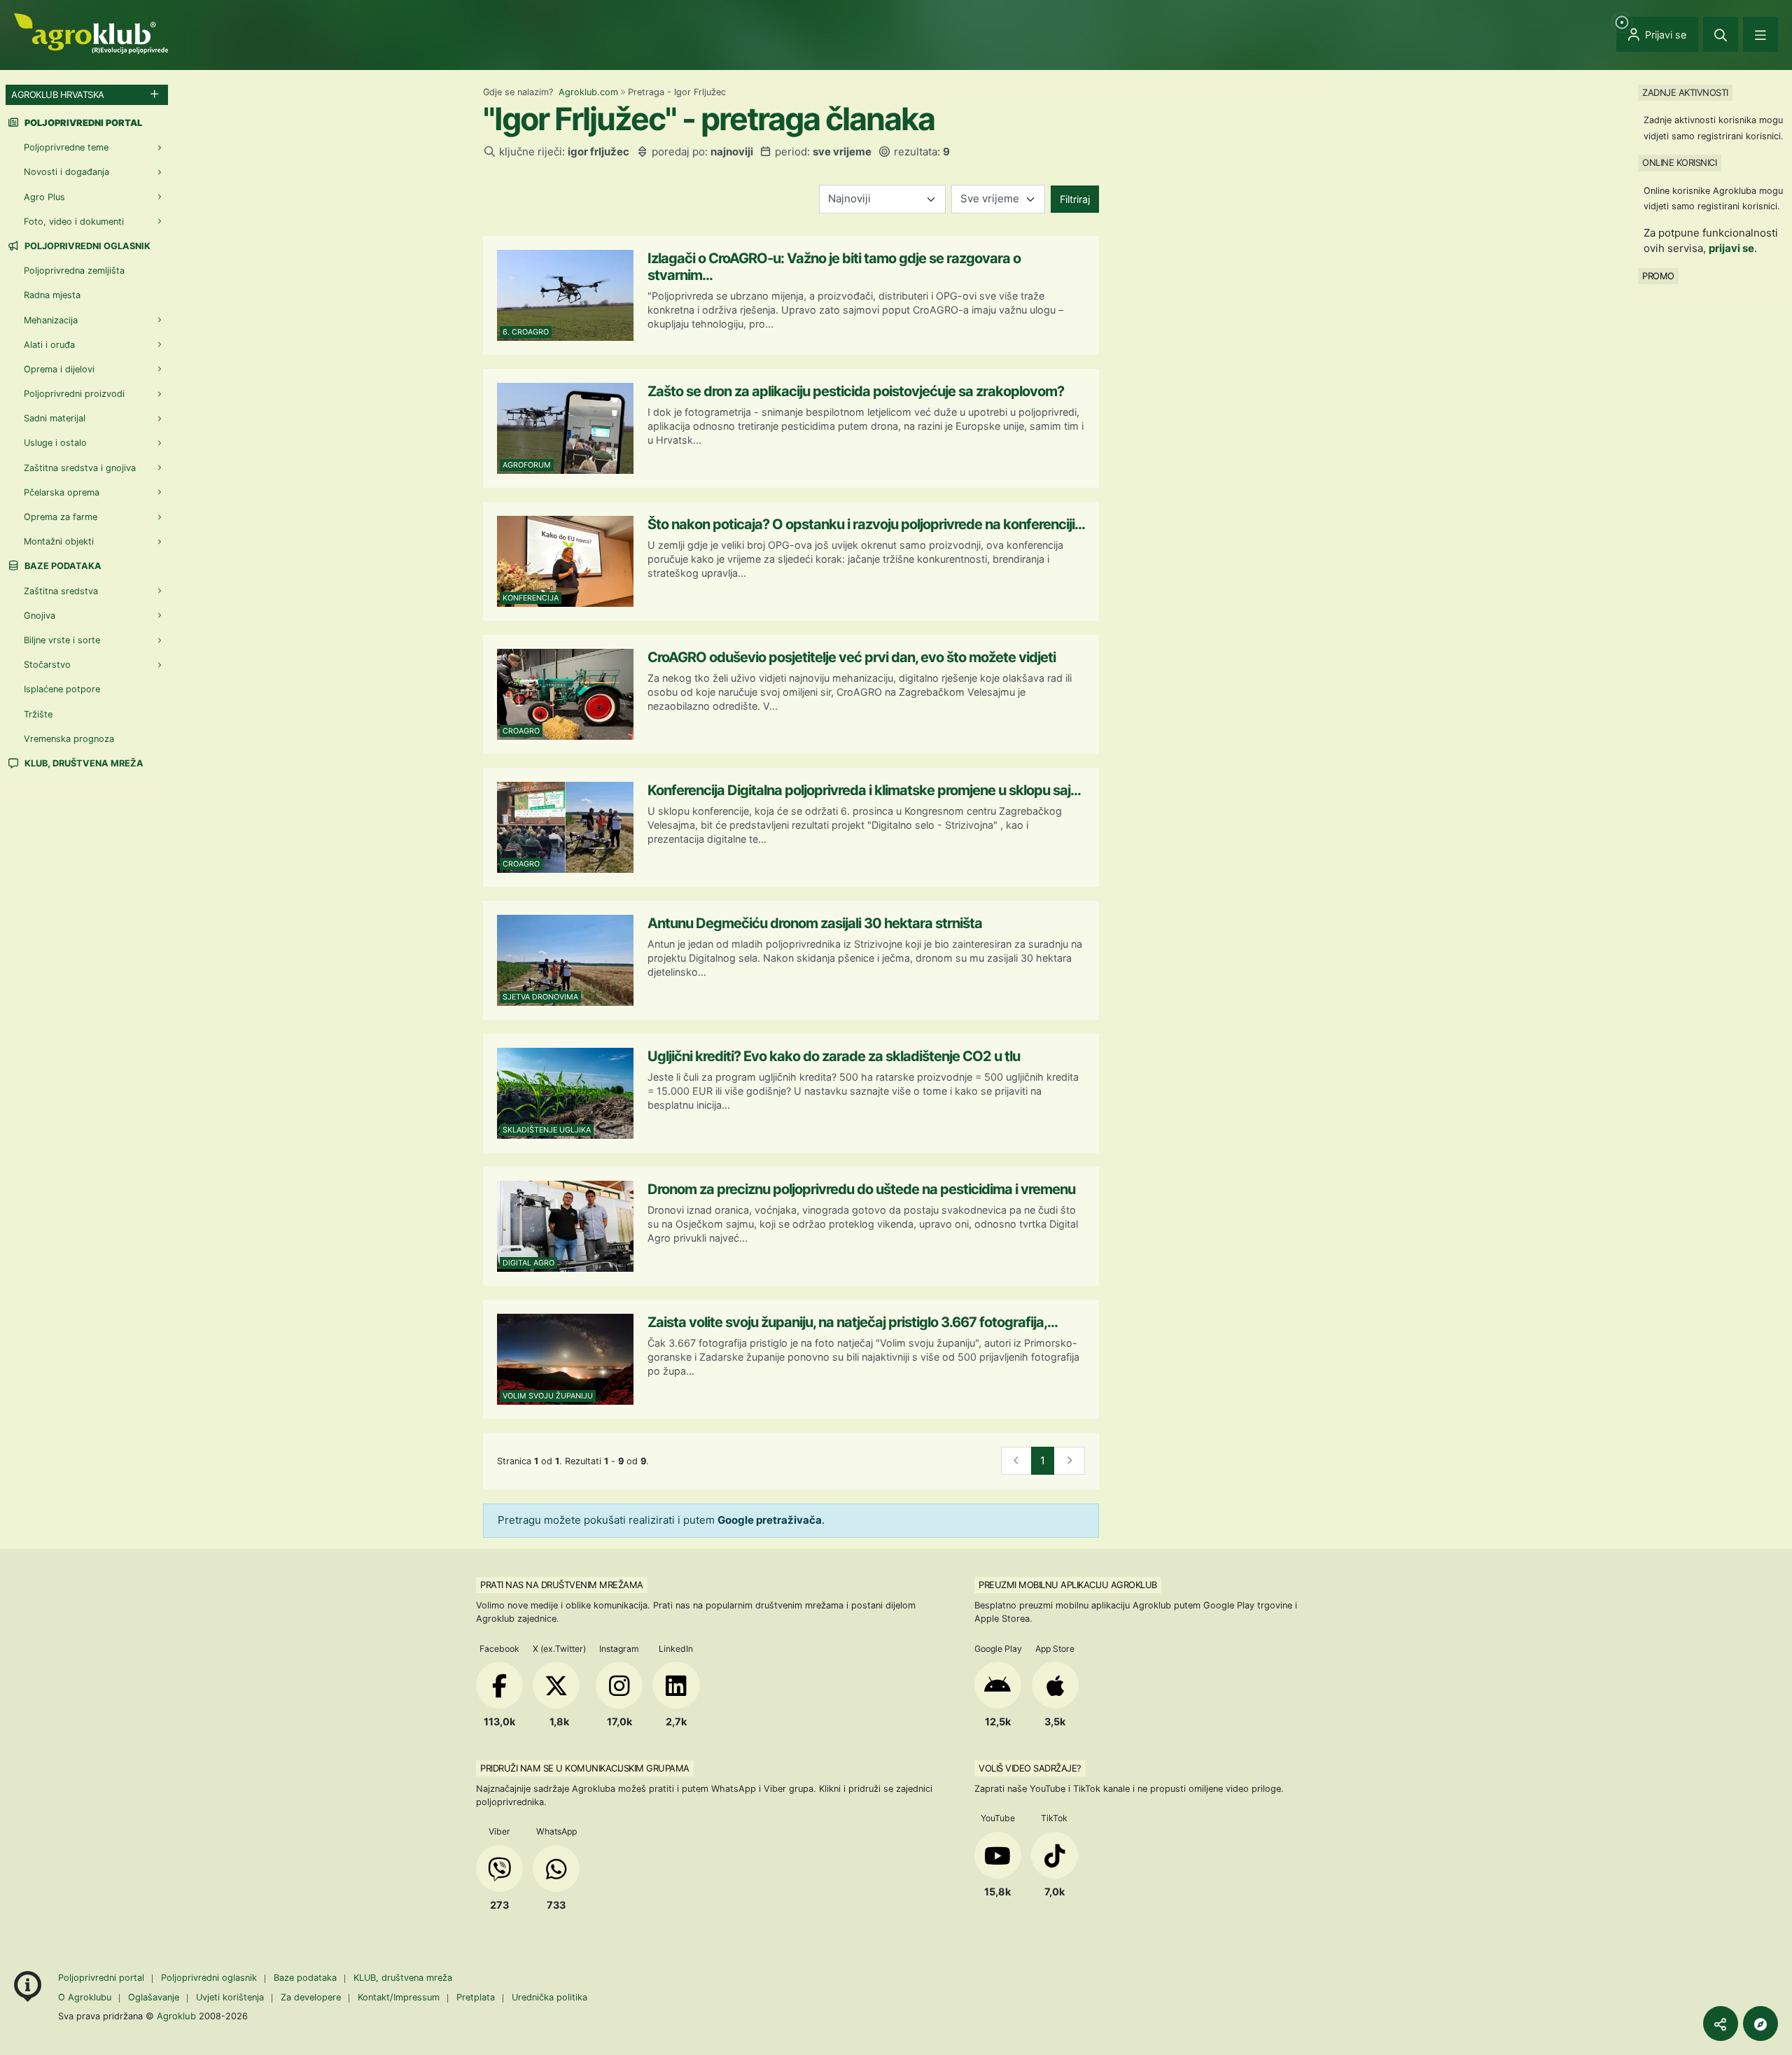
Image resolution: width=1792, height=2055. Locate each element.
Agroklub (176, 2016)
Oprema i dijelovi (59, 369)
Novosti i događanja (66, 172)
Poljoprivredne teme (66, 147)
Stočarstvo (47, 665)
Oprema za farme (61, 517)
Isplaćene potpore (62, 689)
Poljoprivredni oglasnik (86, 246)
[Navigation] (1760, 34)
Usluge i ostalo (55, 443)
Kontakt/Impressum (399, 1997)
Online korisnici (1679, 162)
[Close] (1721, 34)
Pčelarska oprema (62, 492)
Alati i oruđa (49, 345)
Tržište (38, 714)
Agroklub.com (588, 92)
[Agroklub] (91, 33)
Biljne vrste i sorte (62, 640)
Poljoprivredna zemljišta (74, 271)
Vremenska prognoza (69, 739)
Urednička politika (549, 1997)
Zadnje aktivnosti (1685, 92)
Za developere (311, 1997)
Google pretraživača (770, 1520)
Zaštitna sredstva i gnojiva (80, 468)
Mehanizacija (51, 320)
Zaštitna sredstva (61, 591)
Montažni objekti (59, 541)
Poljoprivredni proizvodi (74, 394)
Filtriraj (1075, 199)
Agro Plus (44, 197)
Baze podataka (62, 566)
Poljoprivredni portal (103, 1978)
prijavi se (1731, 248)
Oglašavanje (154, 1997)
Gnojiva (40, 616)
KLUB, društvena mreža (83, 763)
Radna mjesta (52, 295)
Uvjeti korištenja (230, 1997)
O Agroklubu (85, 1997)
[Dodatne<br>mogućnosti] (1760, 2024)
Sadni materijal (55, 418)
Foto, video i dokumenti (74, 222)
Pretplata (476, 1997)
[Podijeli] (1721, 2024)
